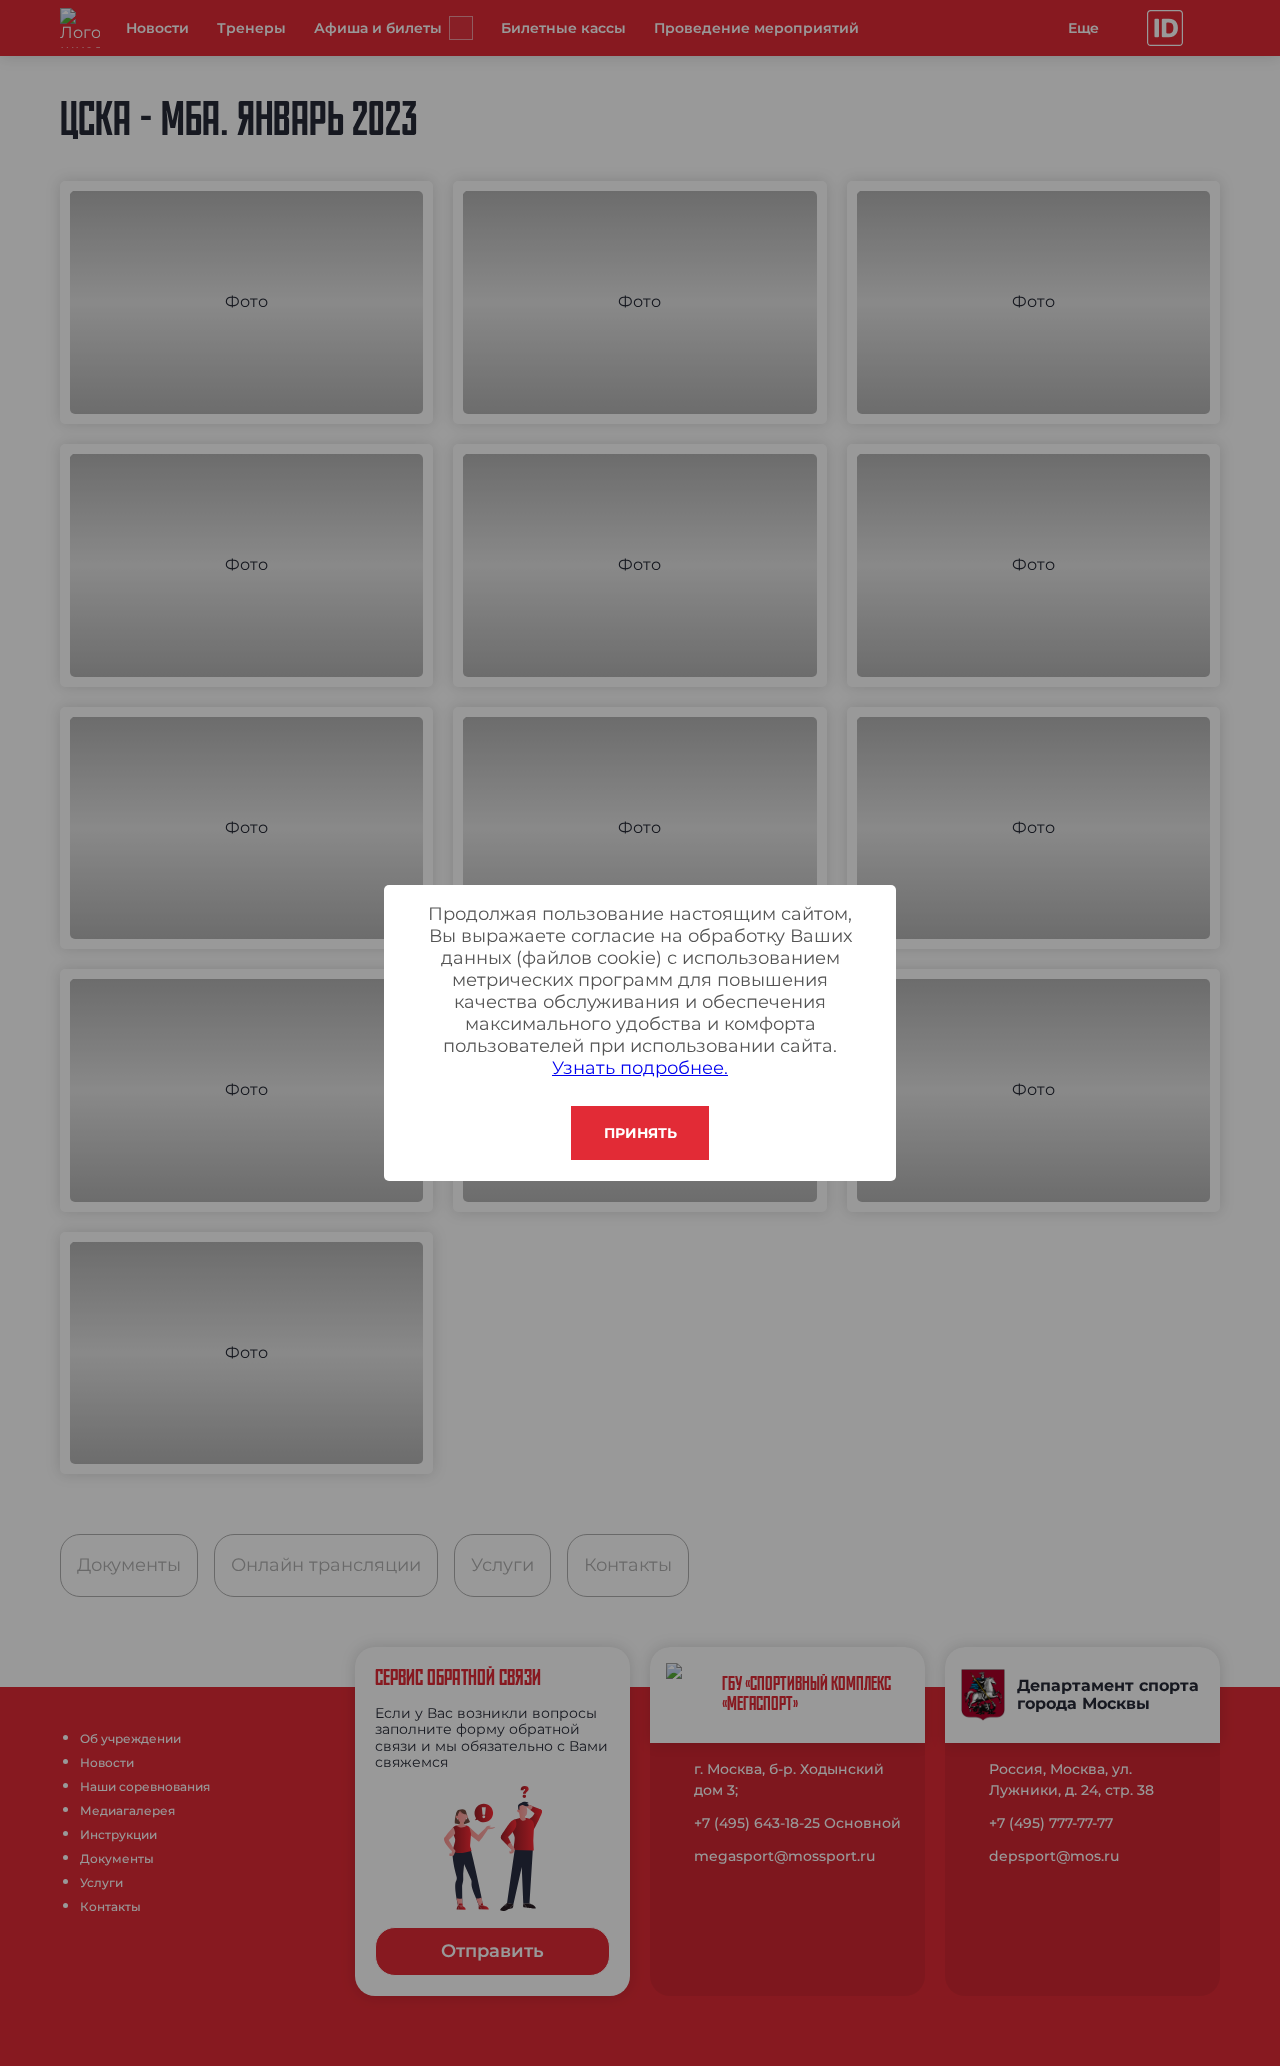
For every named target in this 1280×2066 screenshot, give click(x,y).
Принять (640, 1133)
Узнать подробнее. (640, 1068)
